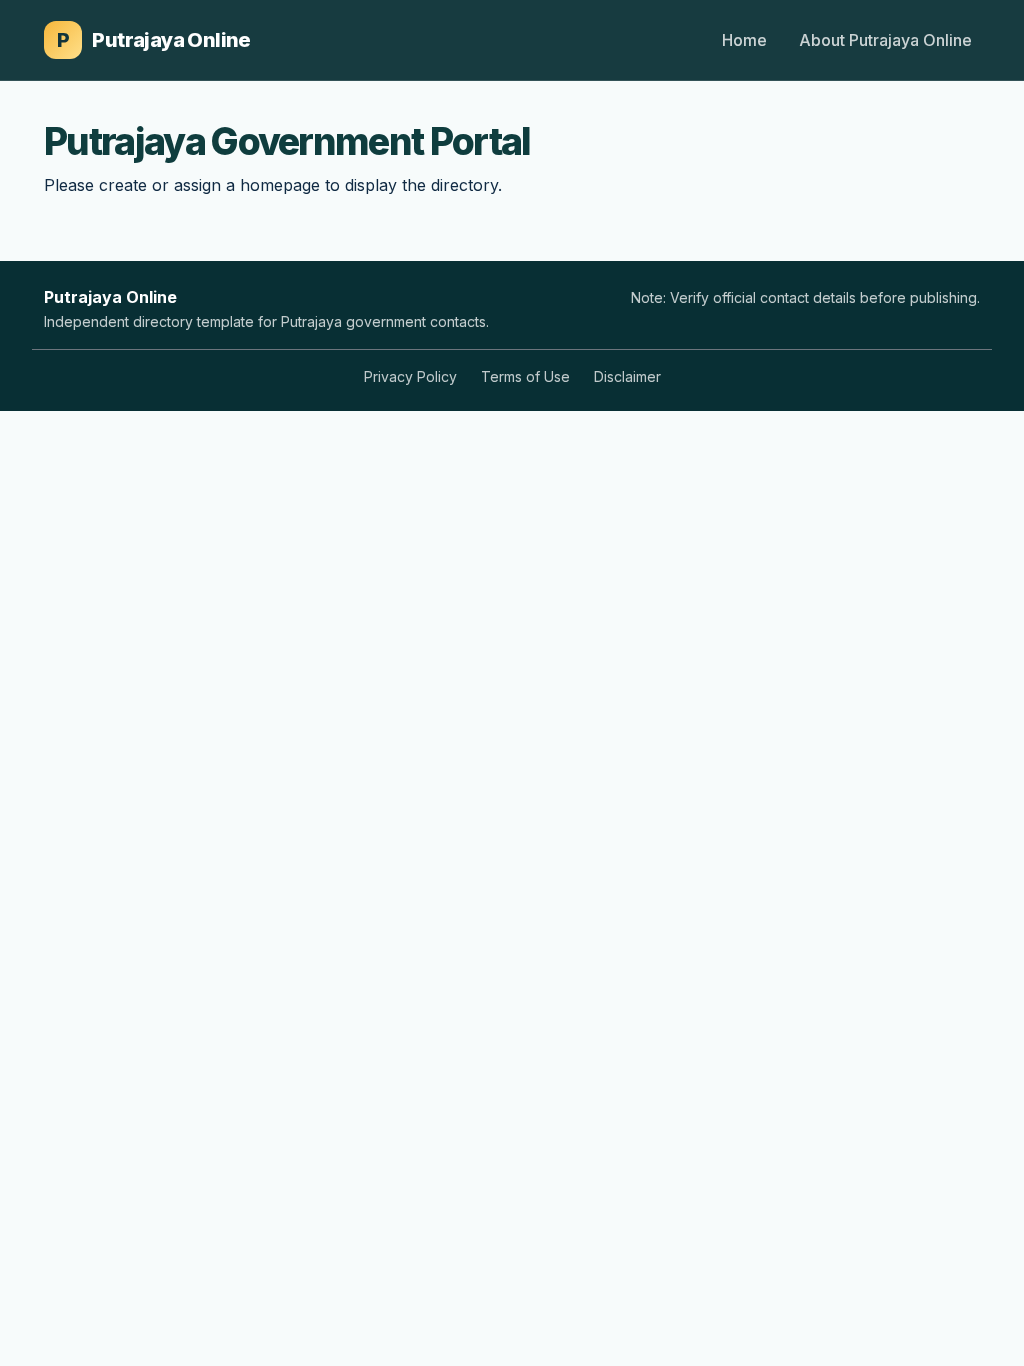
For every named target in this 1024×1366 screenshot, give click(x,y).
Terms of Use (525, 376)
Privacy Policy (410, 376)
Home (744, 40)
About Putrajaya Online (885, 40)
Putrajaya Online (154, 40)
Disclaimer (627, 376)
